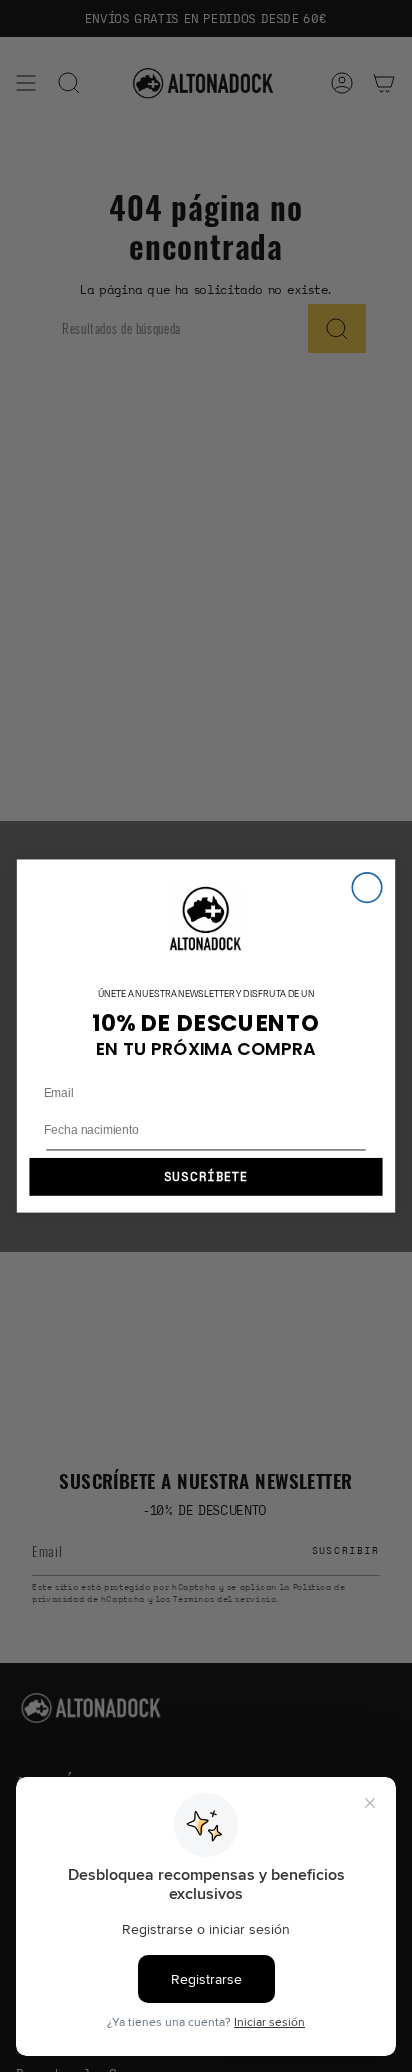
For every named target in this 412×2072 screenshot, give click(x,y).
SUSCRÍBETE (206, 1177)
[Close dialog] (366, 887)
